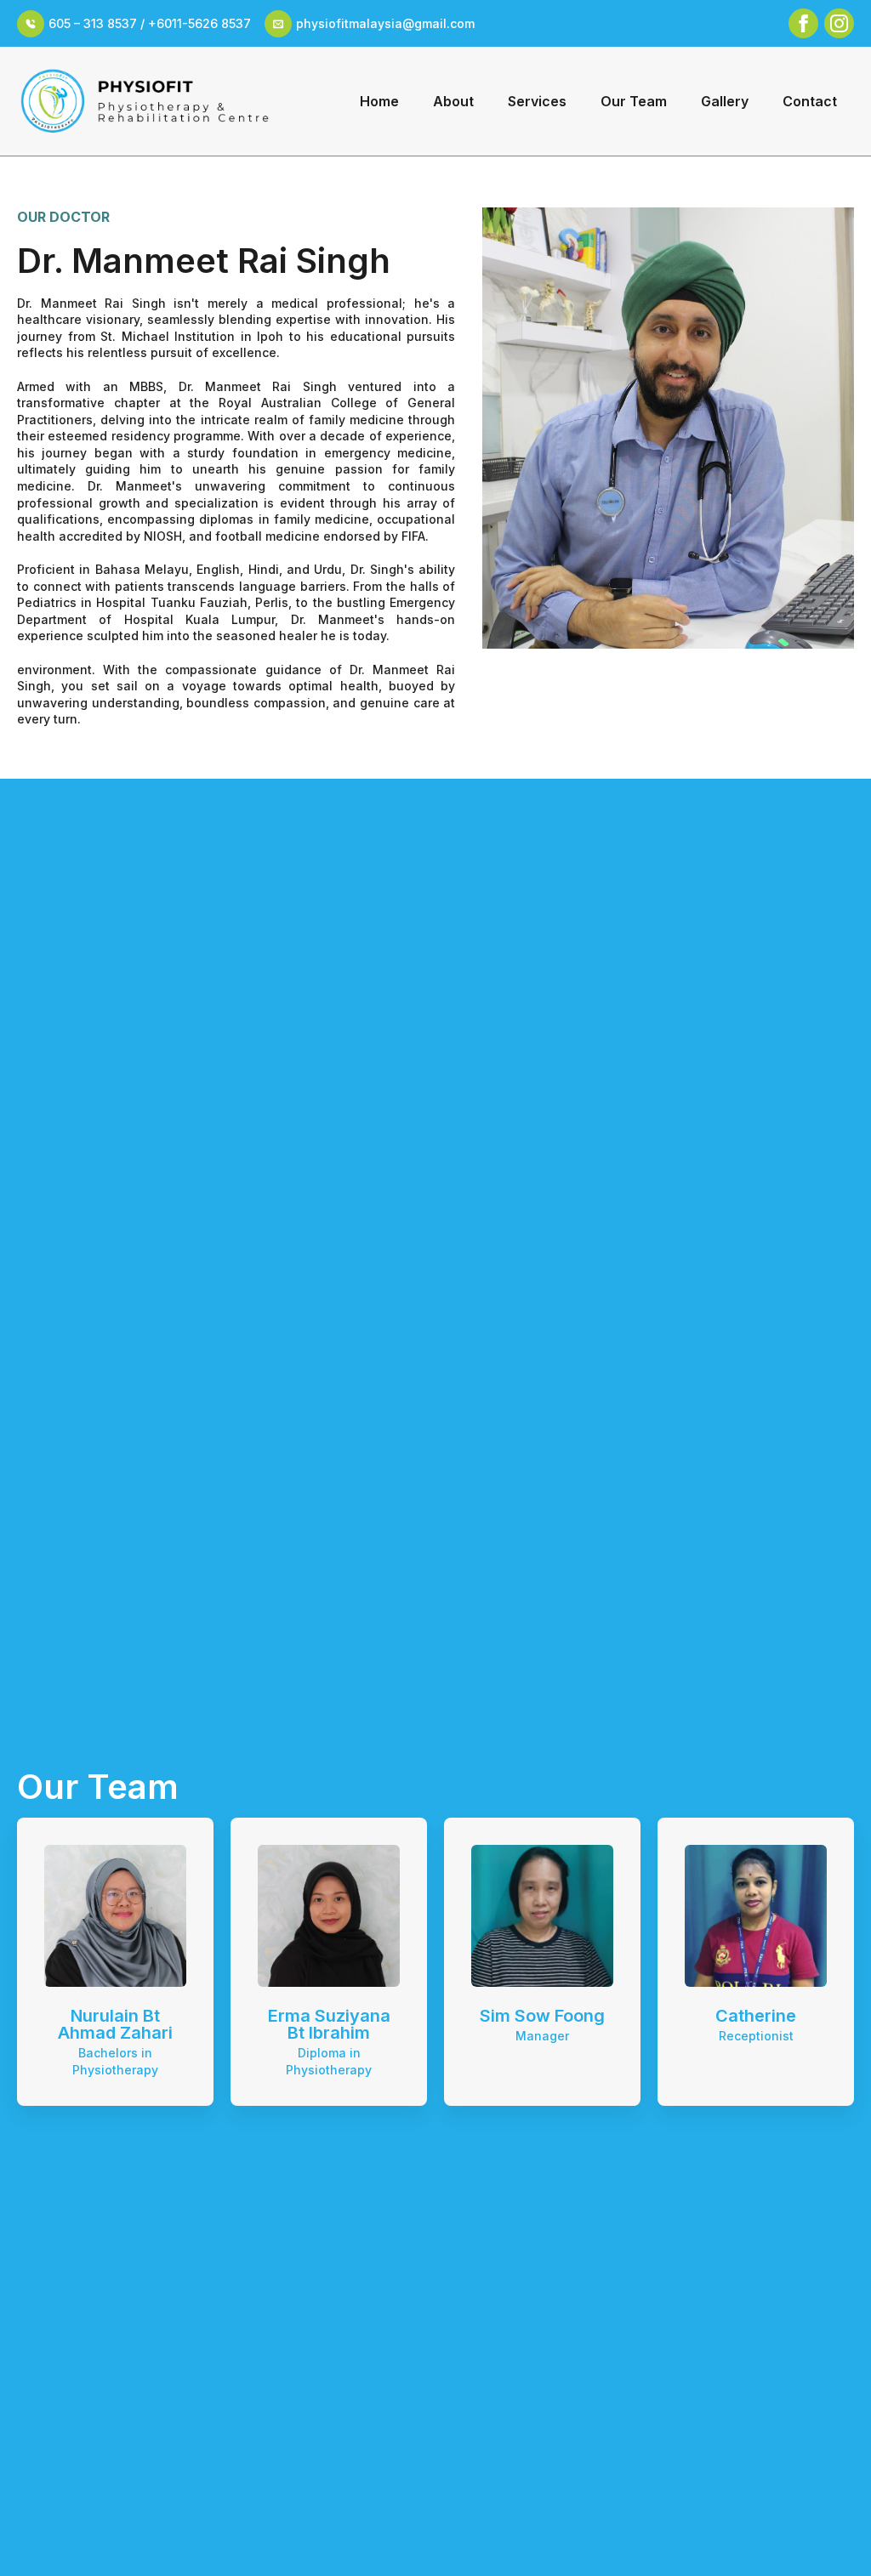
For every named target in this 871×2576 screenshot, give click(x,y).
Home (379, 101)
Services (537, 101)
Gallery (725, 101)
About (453, 101)
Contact (810, 101)
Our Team (634, 101)
